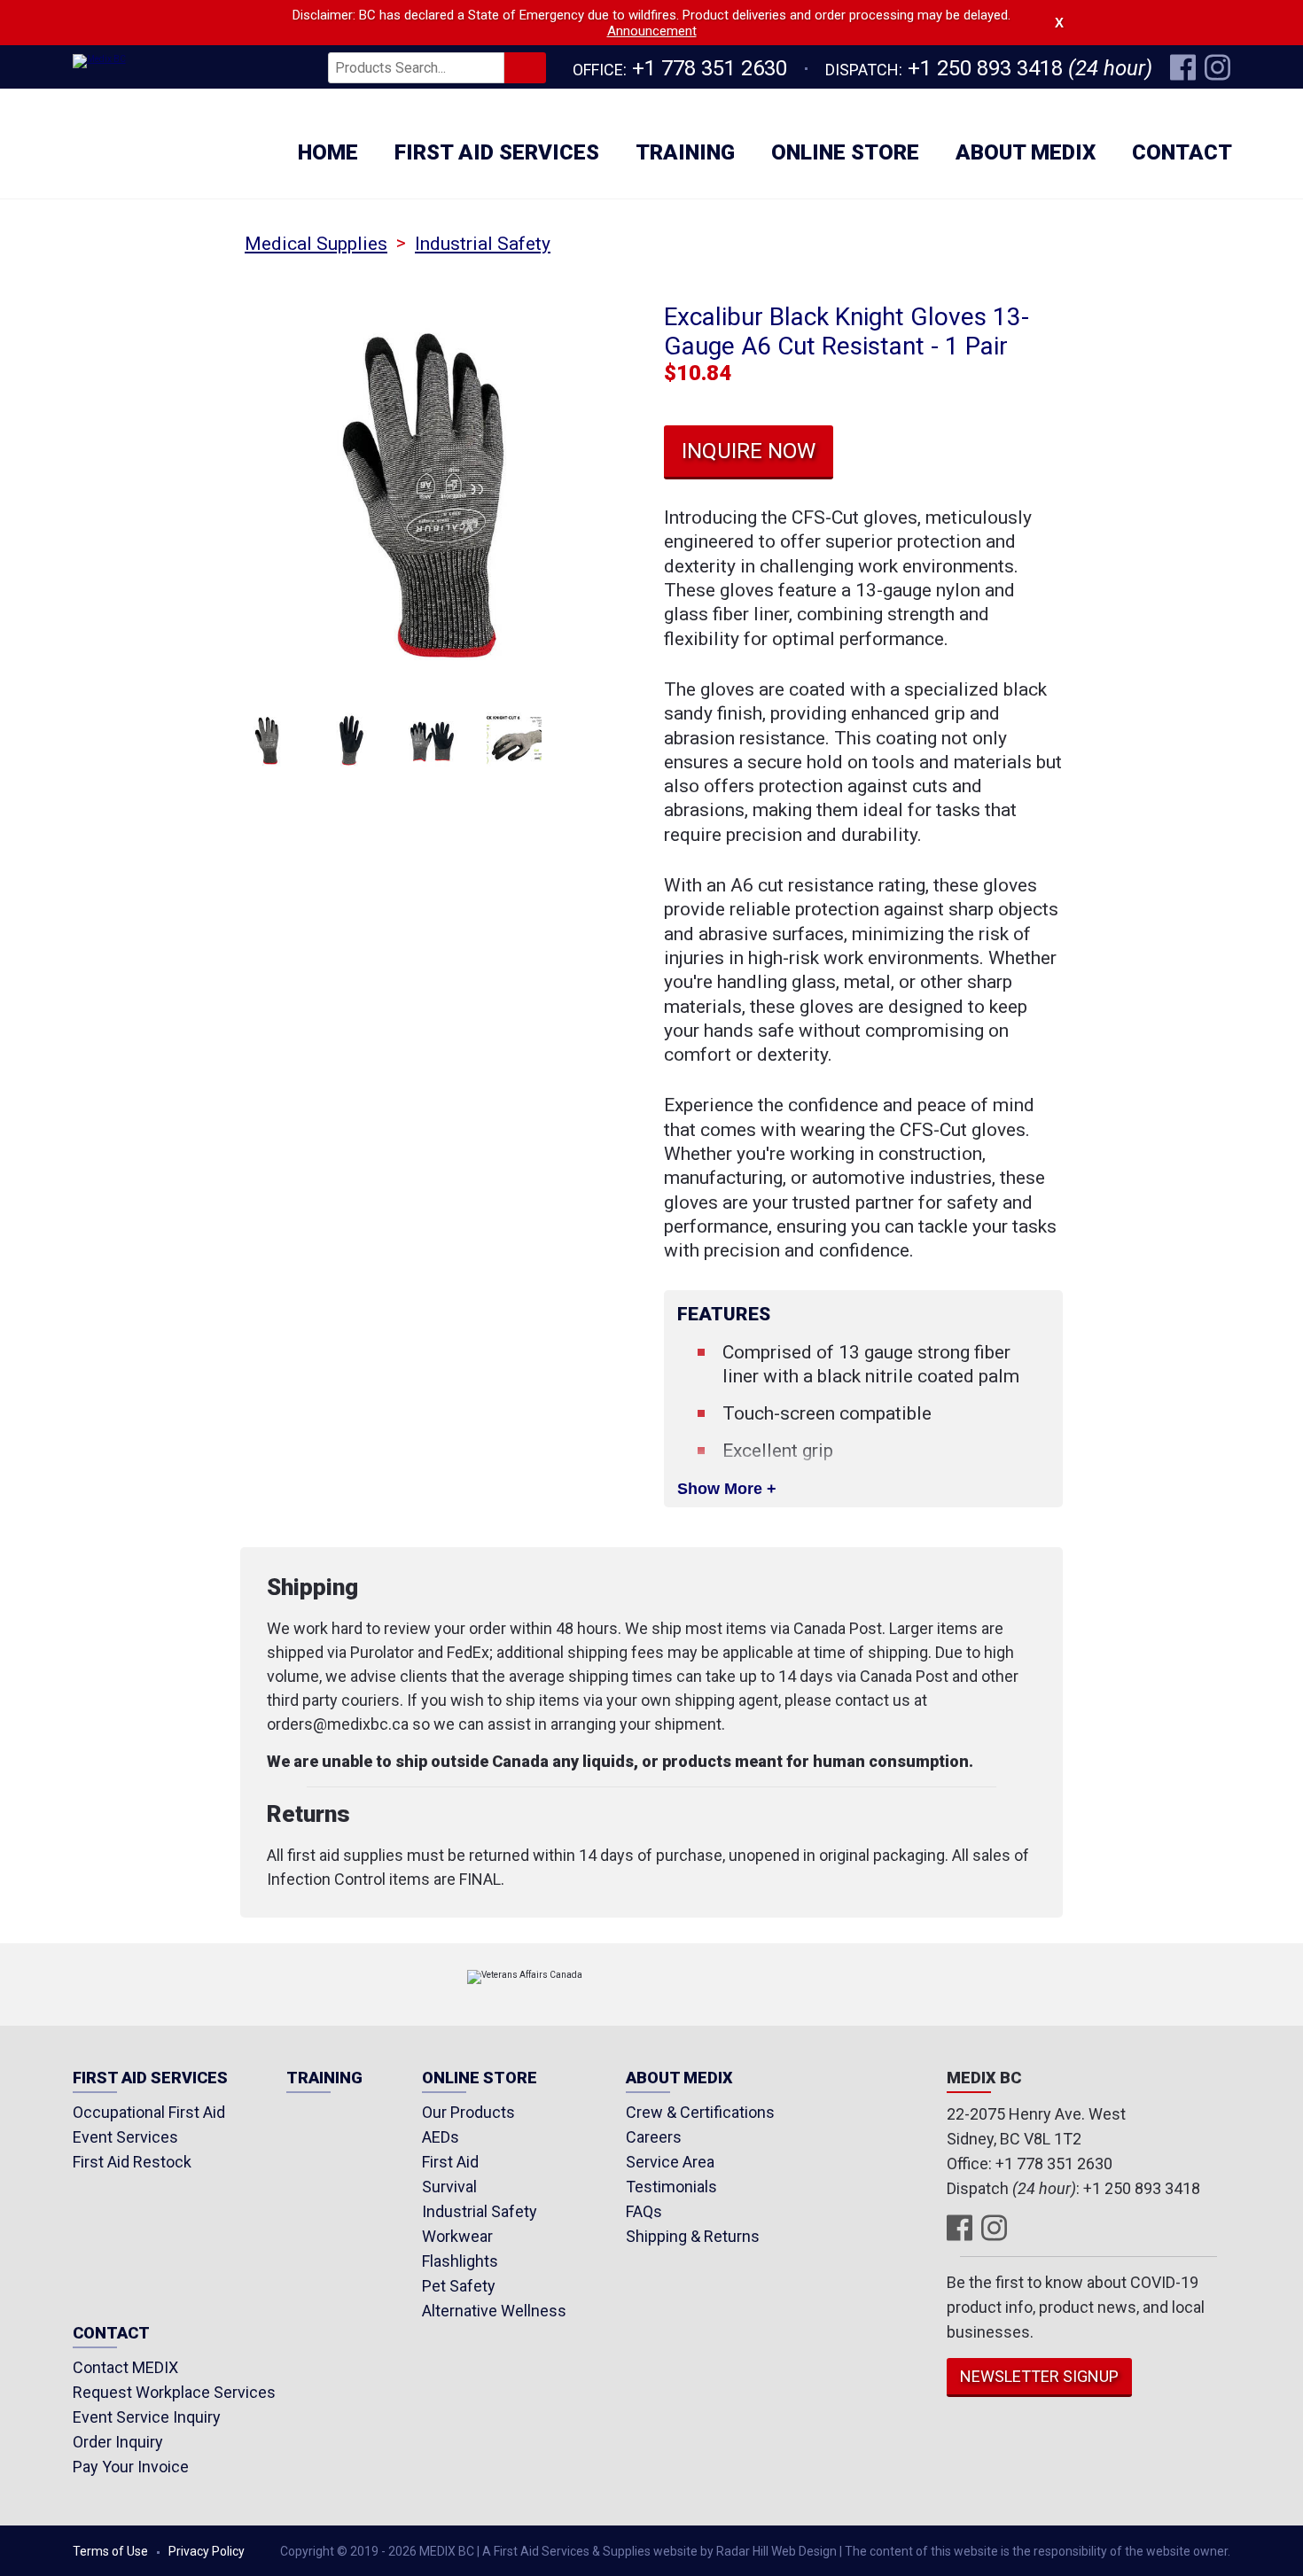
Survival (449, 2187)
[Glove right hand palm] (351, 740)
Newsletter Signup (1039, 2376)
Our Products (468, 2112)
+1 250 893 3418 (985, 68)
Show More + (727, 1489)
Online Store (845, 152)
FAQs (644, 2211)
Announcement (652, 31)
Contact (1182, 152)
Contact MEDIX (125, 2367)
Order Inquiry (118, 2442)
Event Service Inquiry (147, 2417)
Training (685, 152)
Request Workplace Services (174, 2392)
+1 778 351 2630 (710, 68)
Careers (654, 2137)
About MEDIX (1026, 152)
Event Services (125, 2137)
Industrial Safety (483, 244)
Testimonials (671, 2187)
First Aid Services (497, 152)
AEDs (441, 2137)
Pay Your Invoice (131, 2467)
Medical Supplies (316, 244)
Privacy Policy (207, 2551)
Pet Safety (459, 2286)
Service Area (670, 2162)
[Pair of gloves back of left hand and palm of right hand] (432, 740)
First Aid (450, 2162)
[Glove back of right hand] (268, 740)
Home (328, 152)
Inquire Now (749, 451)
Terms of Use (110, 2551)
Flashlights (460, 2261)
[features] (515, 740)
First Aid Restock (132, 2162)
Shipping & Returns (693, 2236)
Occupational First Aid (149, 2112)
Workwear (457, 2236)
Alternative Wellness (494, 2311)
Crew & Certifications (700, 2112)
